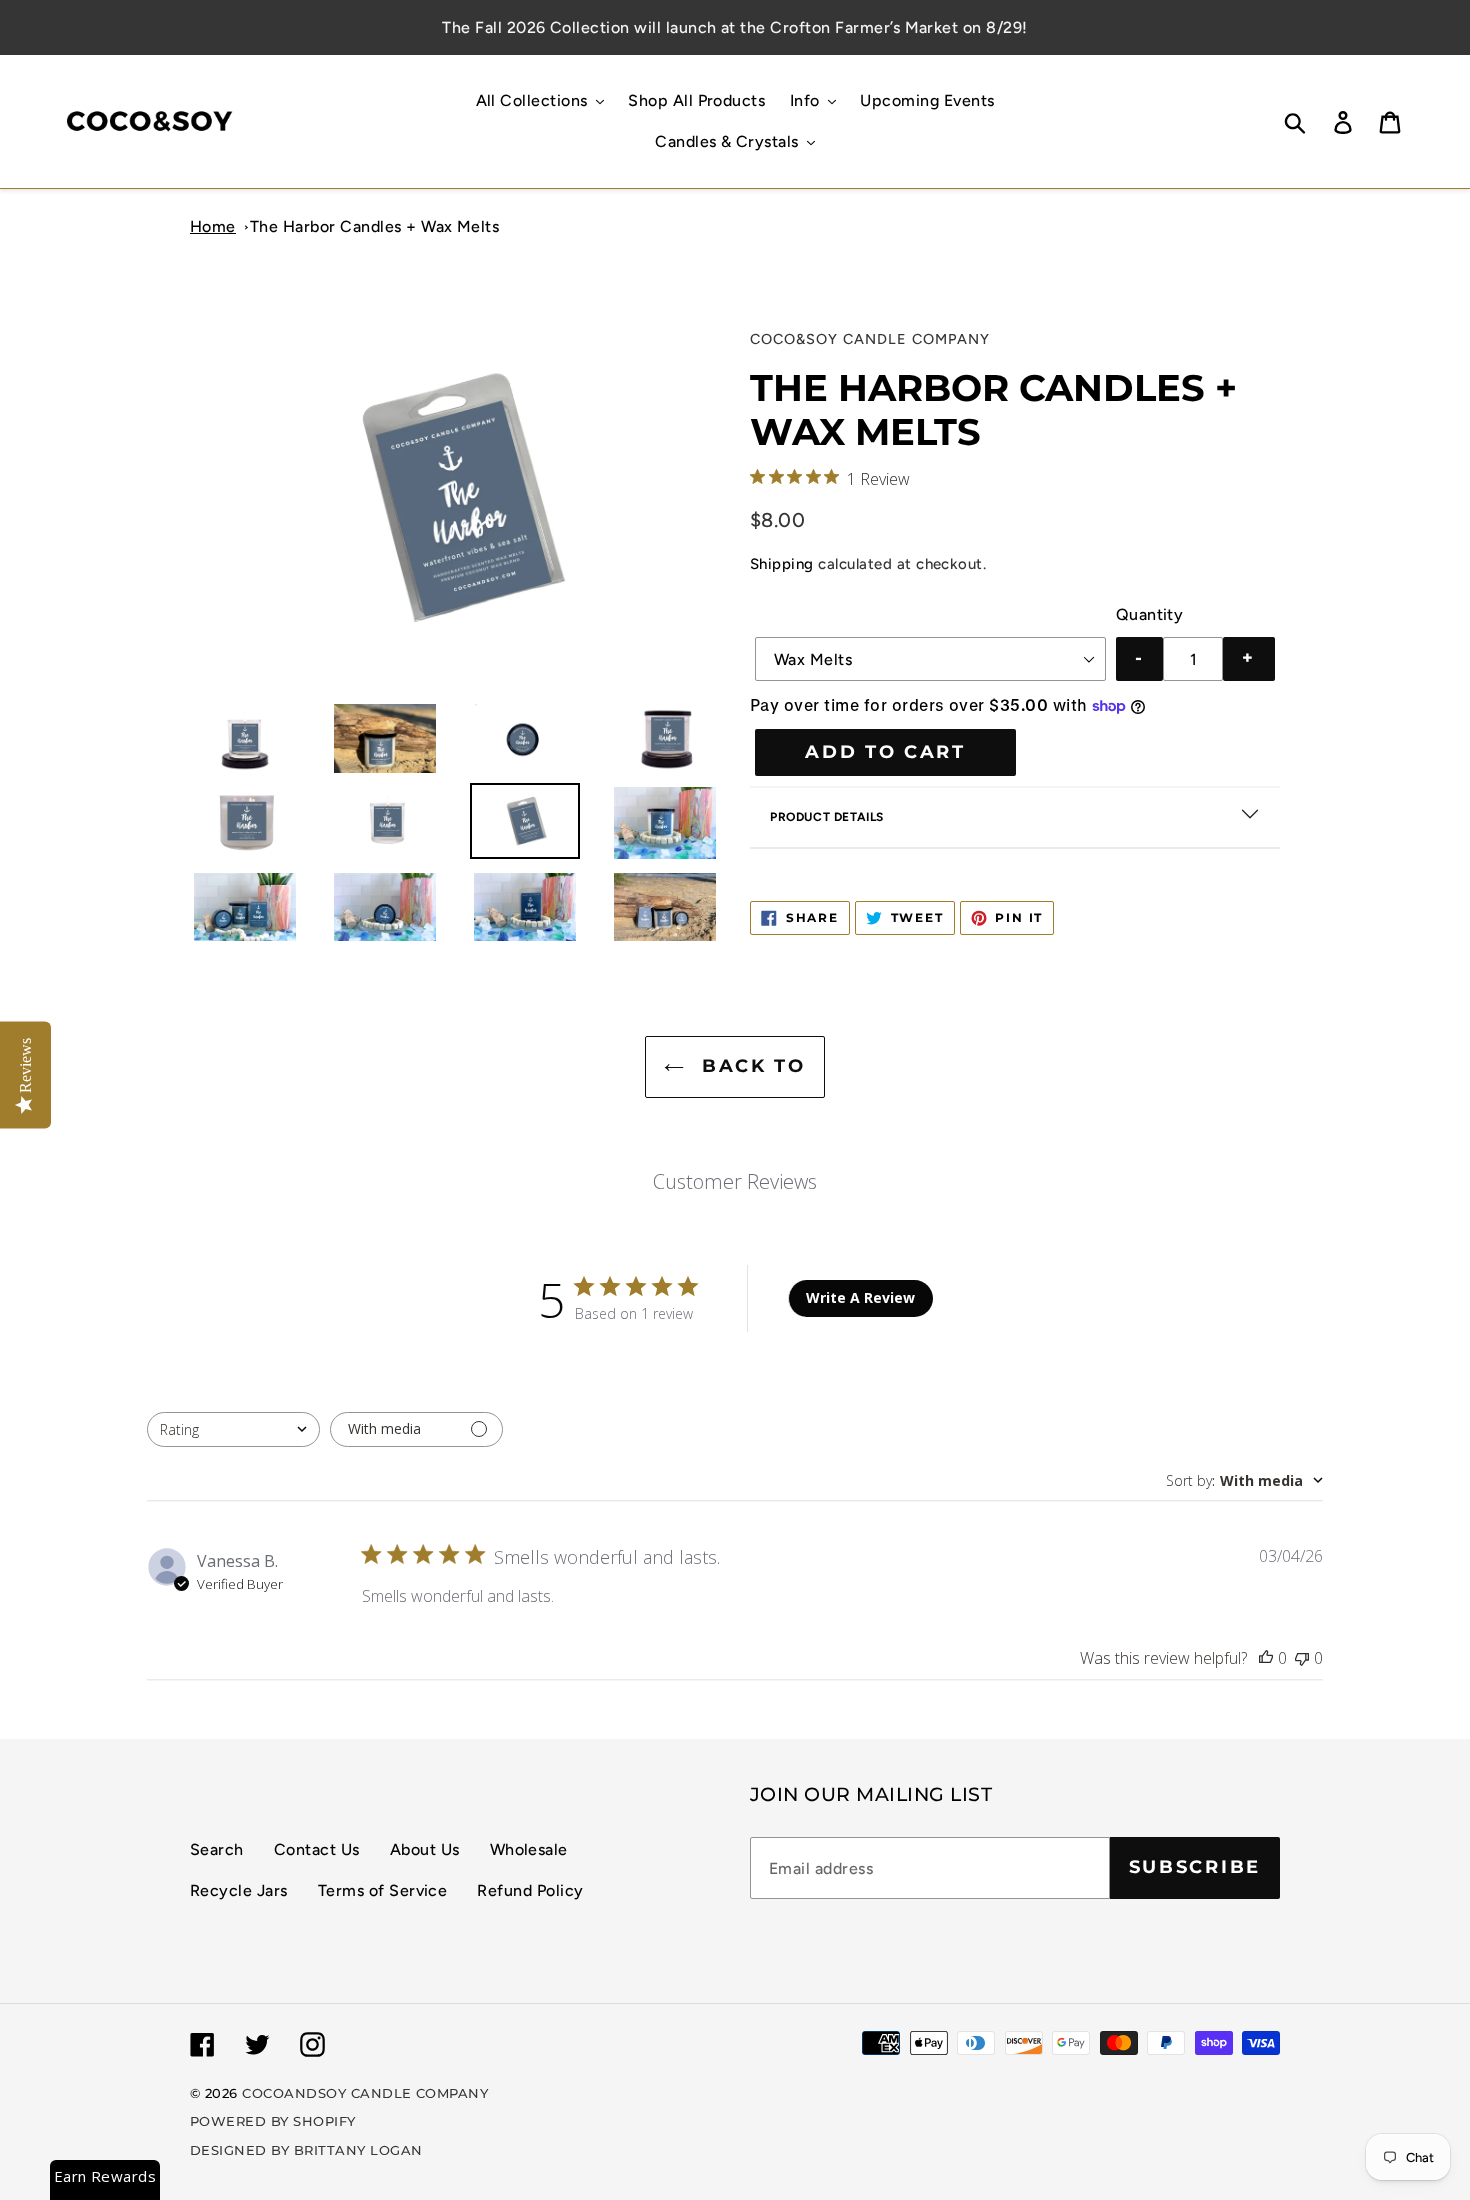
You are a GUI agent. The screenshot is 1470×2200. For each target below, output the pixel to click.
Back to (750, 1066)
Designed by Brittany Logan (306, 2150)
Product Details (827, 817)
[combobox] (233, 1429)
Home (213, 226)
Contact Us (317, 1849)
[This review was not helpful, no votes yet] (1302, 1658)
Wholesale (529, 1849)
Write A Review (860, 1297)
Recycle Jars (239, 1890)
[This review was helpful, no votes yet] (1266, 1658)
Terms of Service (383, 1890)
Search (217, 1849)
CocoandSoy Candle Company (365, 2093)
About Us (425, 1849)
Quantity (1150, 614)
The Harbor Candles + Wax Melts (374, 226)
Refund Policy (530, 1890)
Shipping (782, 564)
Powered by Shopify (273, 2121)
